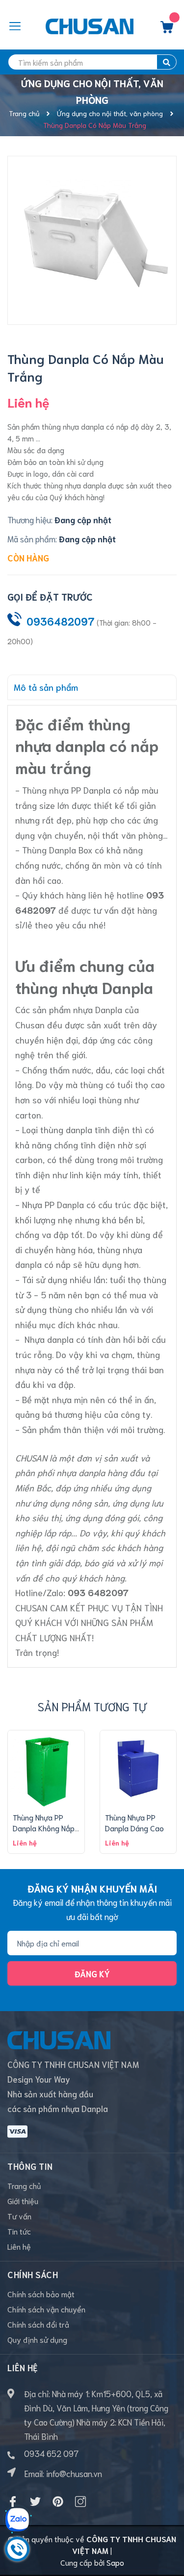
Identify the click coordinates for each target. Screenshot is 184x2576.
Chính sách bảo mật (41, 2294)
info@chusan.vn (74, 2473)
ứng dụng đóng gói (102, 1517)
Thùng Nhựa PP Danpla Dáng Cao (134, 1822)
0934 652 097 (51, 2453)
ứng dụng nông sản (70, 1503)
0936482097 (61, 621)
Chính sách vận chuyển (46, 2309)
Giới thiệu (23, 2200)
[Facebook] (13, 2502)
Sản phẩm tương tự (92, 1706)
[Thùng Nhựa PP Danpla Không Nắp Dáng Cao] (46, 1769)
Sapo (115, 2562)
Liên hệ (19, 2246)
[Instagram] (80, 2502)
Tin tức (19, 2231)
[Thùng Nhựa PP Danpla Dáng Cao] (138, 1769)
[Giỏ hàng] (167, 29)
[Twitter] (35, 2502)
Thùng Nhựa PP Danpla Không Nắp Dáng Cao (44, 1828)
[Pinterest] (58, 2502)
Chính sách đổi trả (38, 2324)
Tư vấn (19, 2216)
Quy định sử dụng (37, 2339)
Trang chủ (24, 2185)
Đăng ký (92, 1973)
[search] (167, 62)
